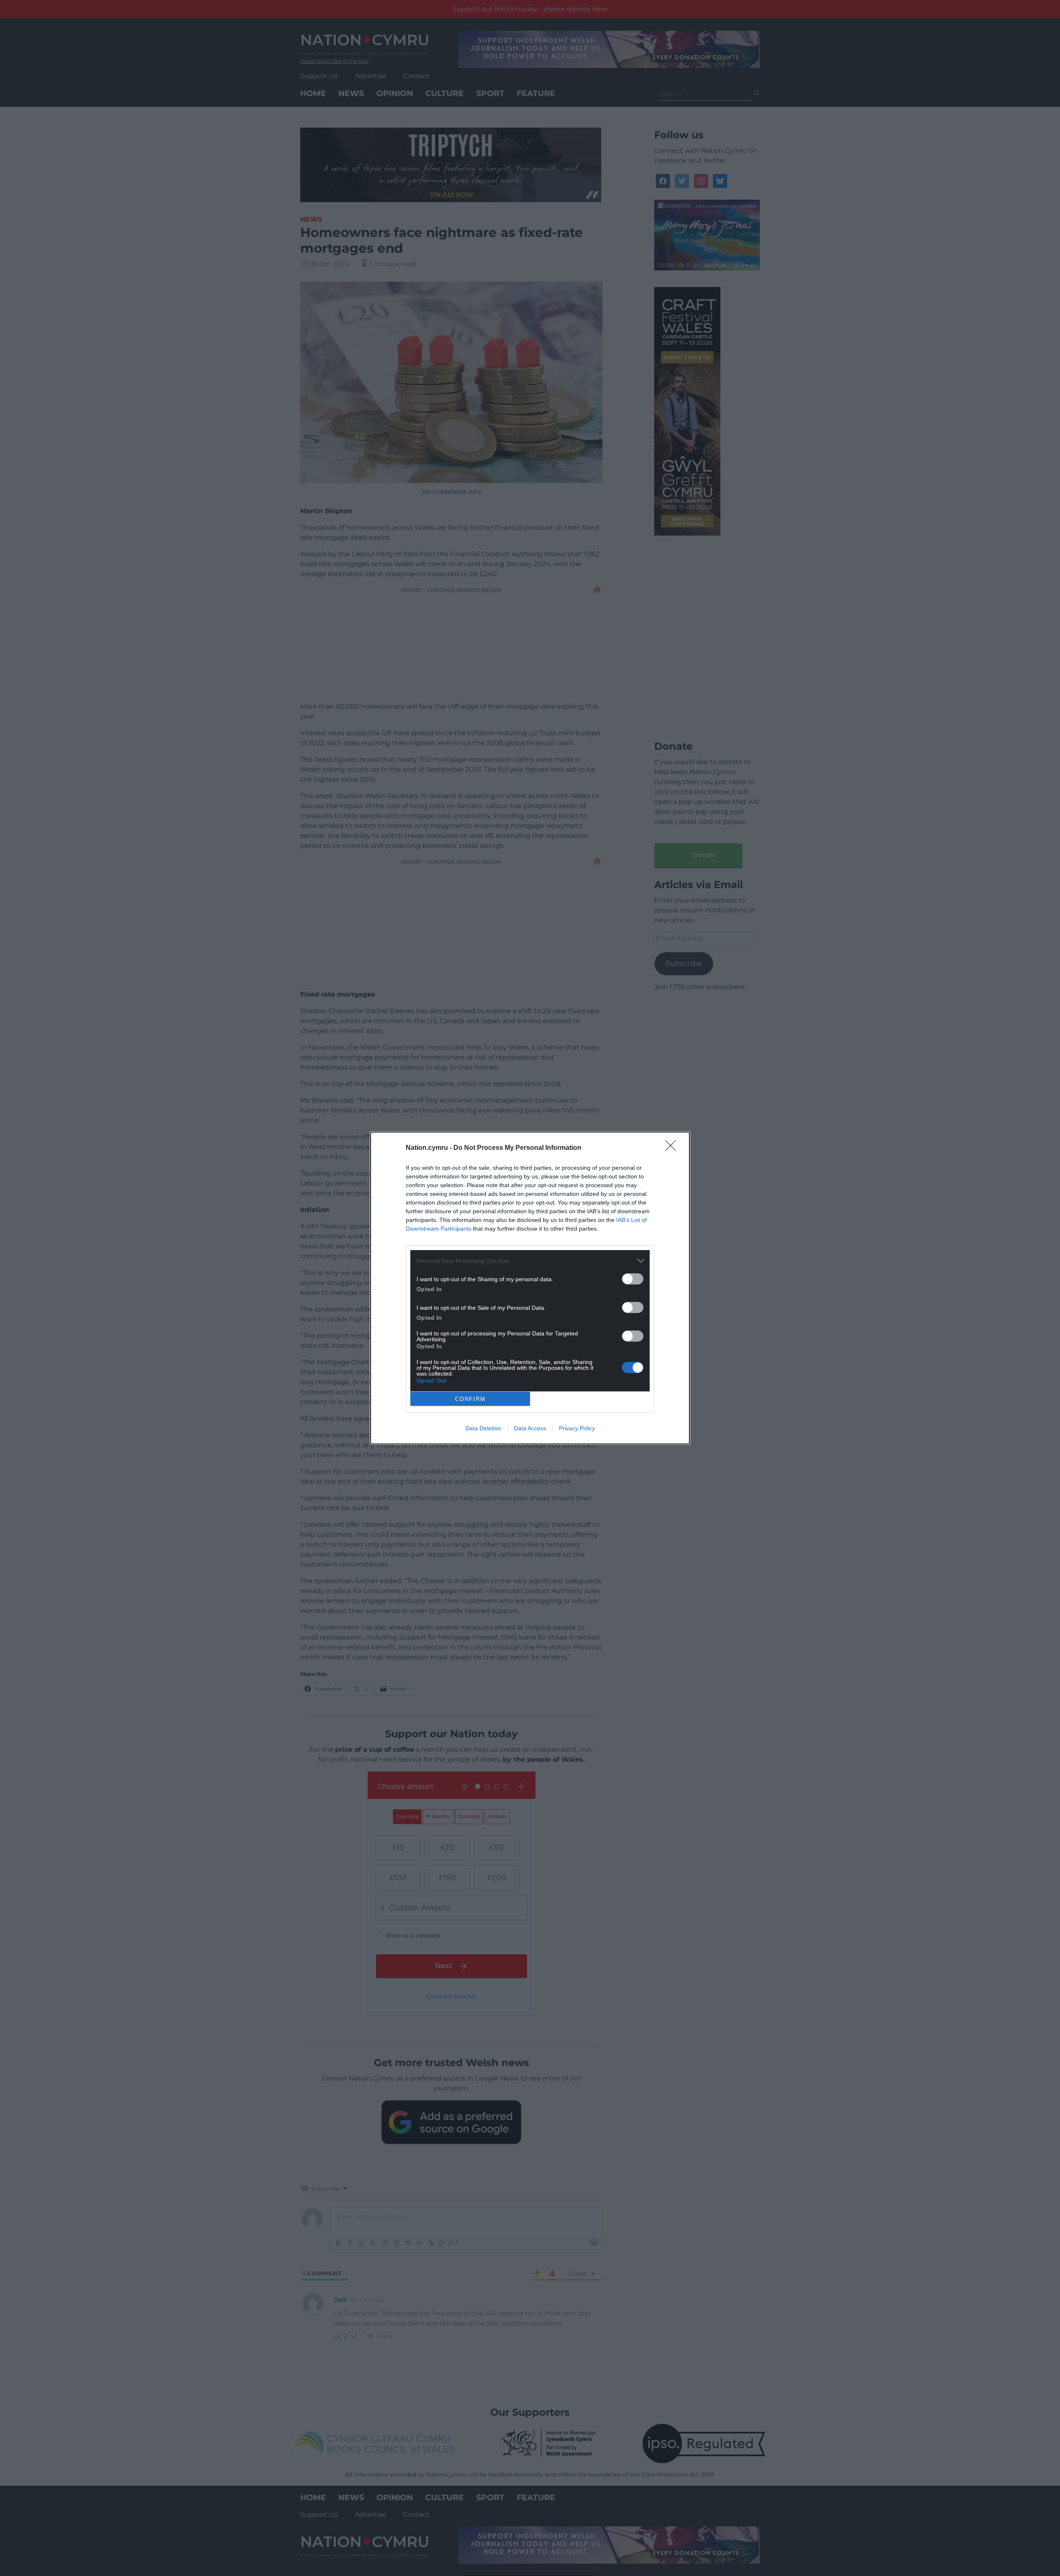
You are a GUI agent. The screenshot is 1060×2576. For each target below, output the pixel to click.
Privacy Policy (577, 1428)
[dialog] (530, 1288)
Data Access (530, 1428)
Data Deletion (483, 1428)
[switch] (633, 1279)
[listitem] (530, 1261)
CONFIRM (470, 1399)
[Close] (673, 1148)
